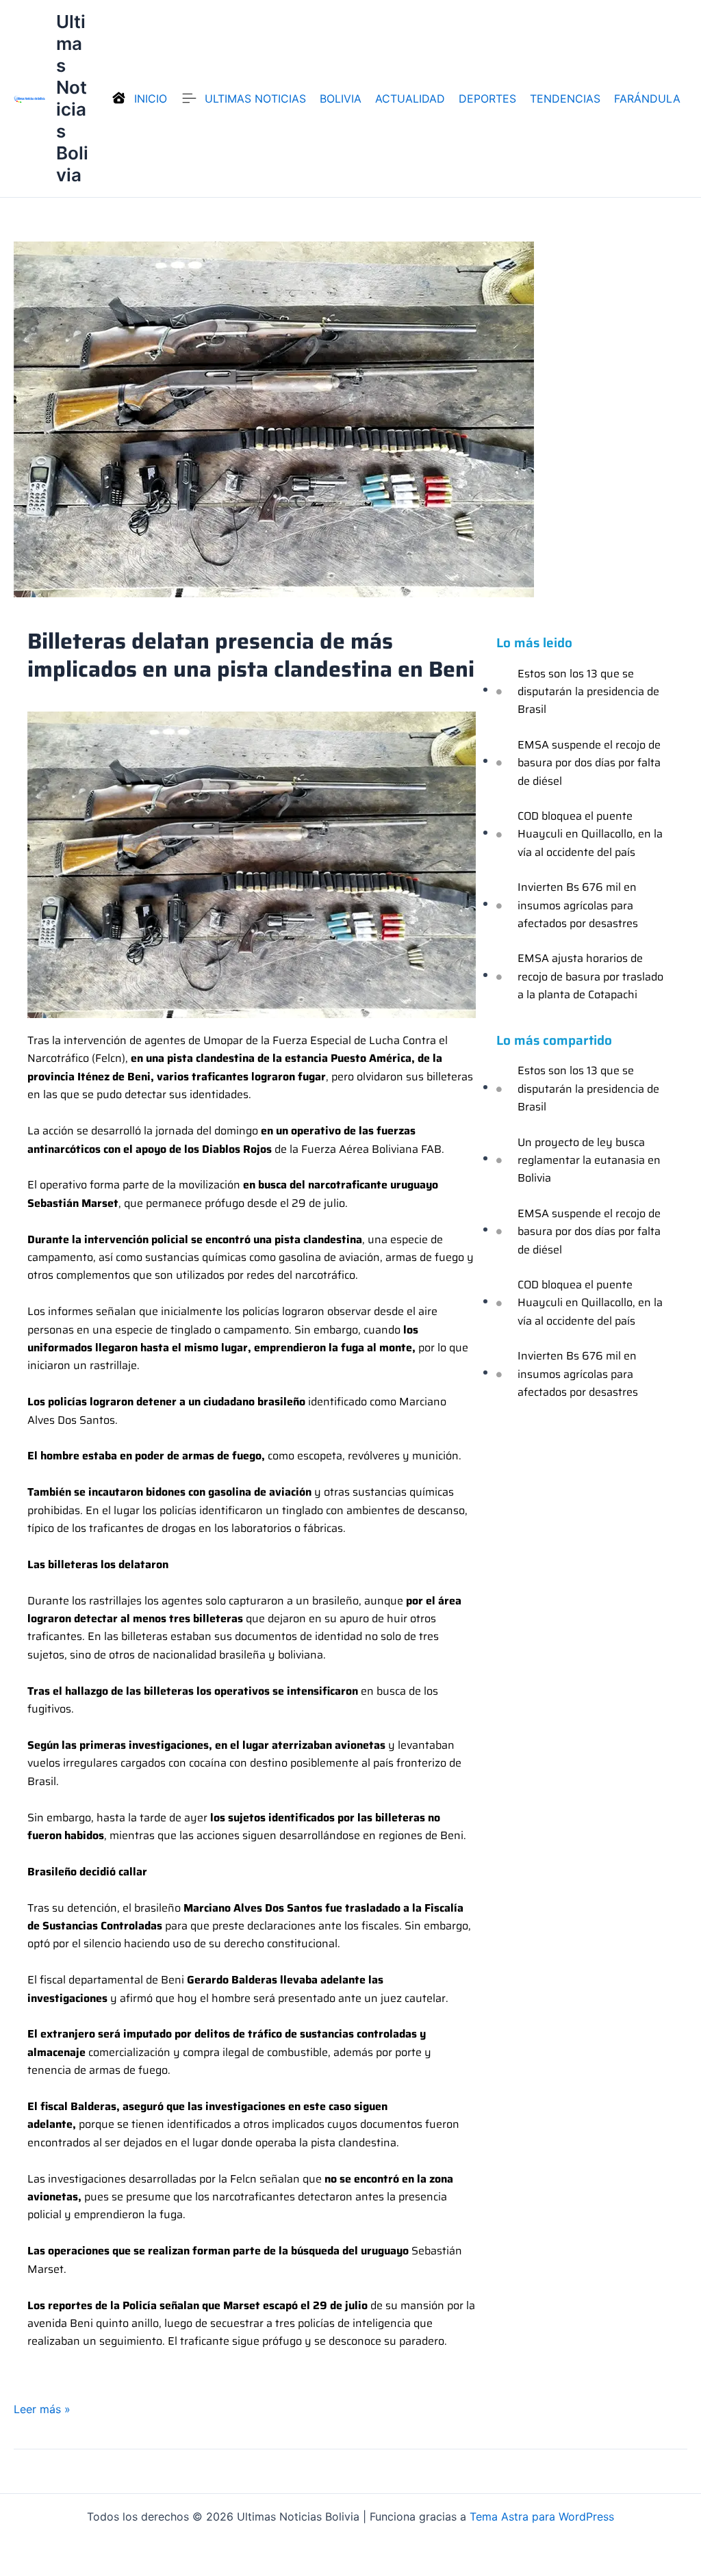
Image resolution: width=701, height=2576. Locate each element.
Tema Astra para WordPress (542, 2516)
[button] (341, 99)
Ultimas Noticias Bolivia (72, 98)
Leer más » (42, 2408)
